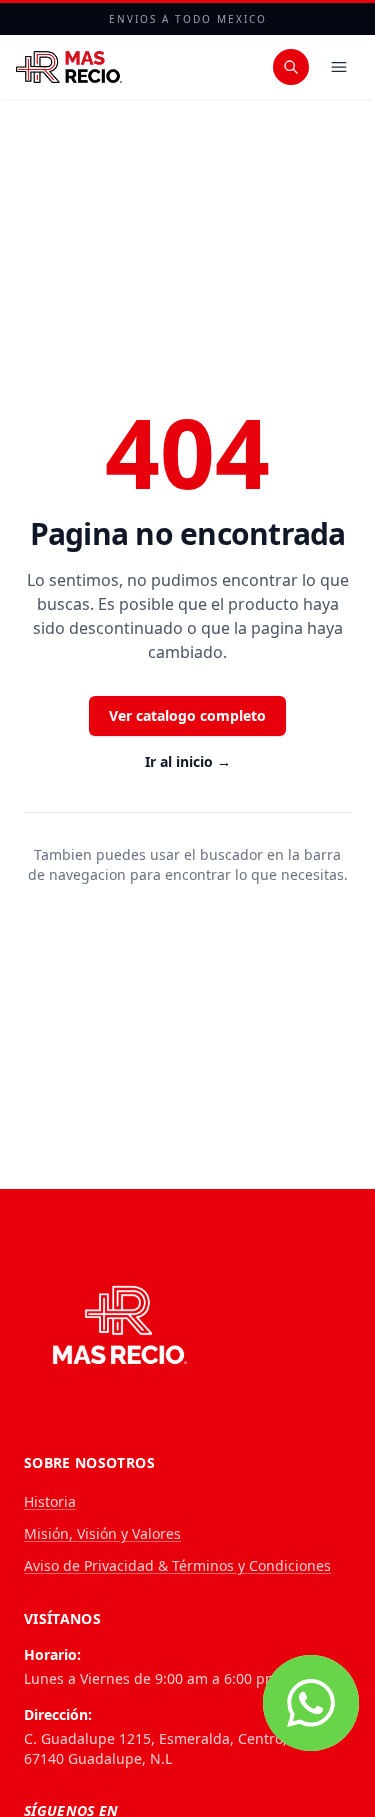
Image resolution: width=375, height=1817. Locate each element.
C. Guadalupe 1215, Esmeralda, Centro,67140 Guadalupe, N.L (155, 1748)
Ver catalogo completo (187, 715)
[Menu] (339, 67)
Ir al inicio (188, 761)
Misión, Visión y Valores (102, 1533)
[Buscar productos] (291, 67)
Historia (50, 1501)
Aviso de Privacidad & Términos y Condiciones (177, 1565)
